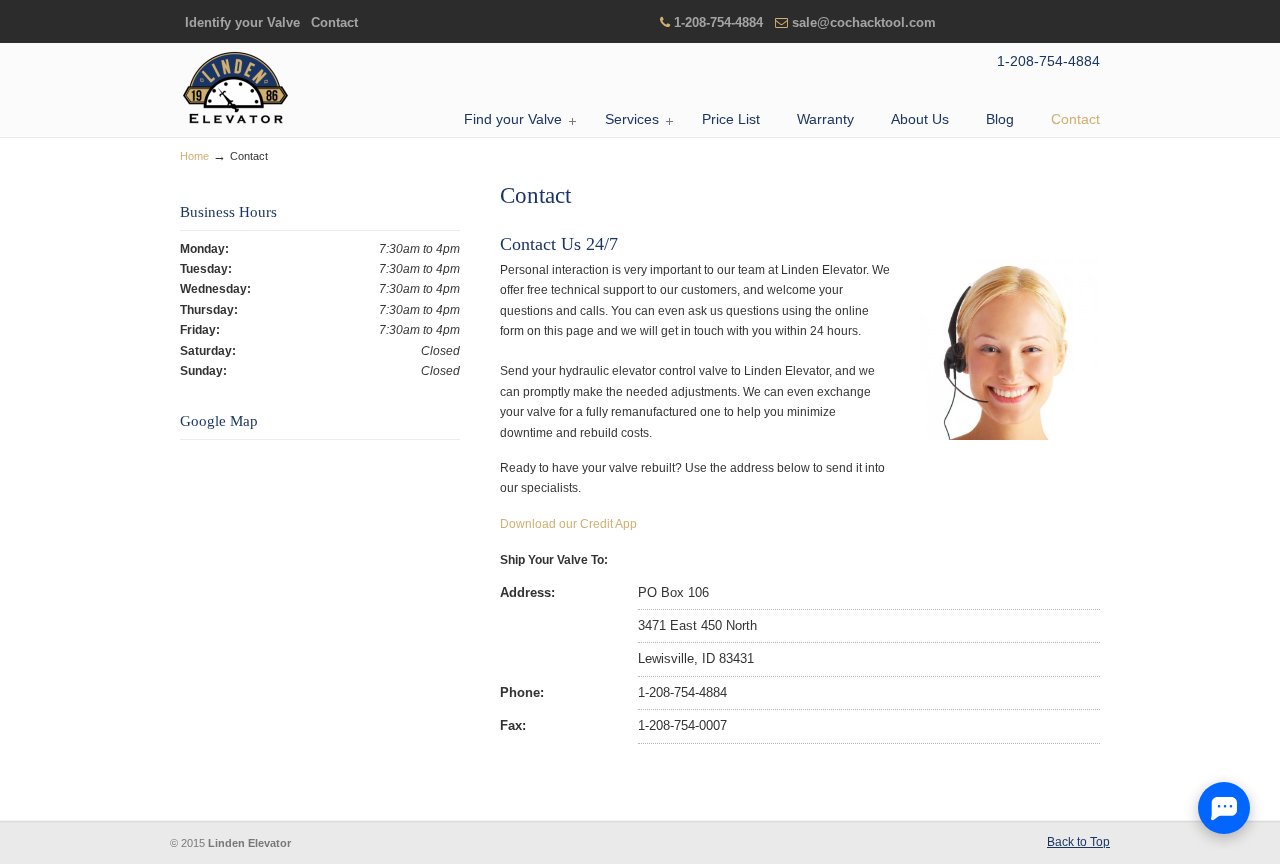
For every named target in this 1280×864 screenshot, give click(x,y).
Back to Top (1078, 842)
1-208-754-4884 (718, 22)
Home (194, 156)
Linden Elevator (235, 89)
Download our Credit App (568, 524)
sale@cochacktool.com (864, 22)
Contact (334, 22)
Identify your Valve (242, 22)
